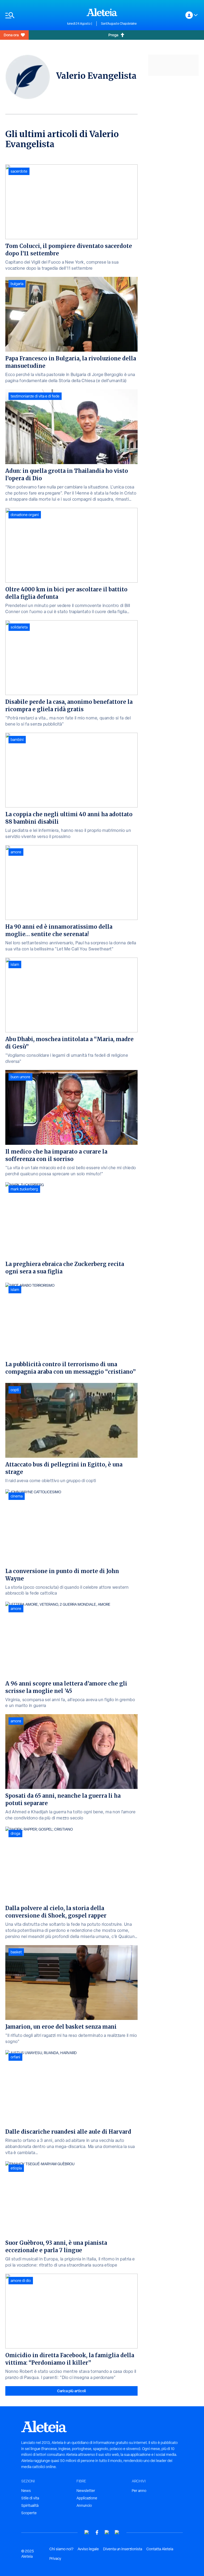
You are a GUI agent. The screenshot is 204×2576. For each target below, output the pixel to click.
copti (15, 1390)
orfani (15, 2057)
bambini (17, 740)
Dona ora (11, 35)
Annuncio (84, 2505)
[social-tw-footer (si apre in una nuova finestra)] (107, 2532)
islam (15, 964)
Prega (113, 35)
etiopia (16, 2168)
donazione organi (25, 515)
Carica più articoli (71, 2391)
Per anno (139, 2491)
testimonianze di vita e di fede (35, 396)
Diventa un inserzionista (123, 2549)
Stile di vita (30, 2498)
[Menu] (34, 15)
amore (16, 852)
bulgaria (17, 284)
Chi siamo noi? (61, 2549)
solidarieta (19, 627)
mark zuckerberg (24, 1189)
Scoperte (29, 2513)
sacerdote (19, 171)
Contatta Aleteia (160, 2549)
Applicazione (87, 2498)
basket (16, 1952)
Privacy (55, 2558)
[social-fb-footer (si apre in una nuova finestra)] (97, 2532)
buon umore (20, 1077)
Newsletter (86, 2491)
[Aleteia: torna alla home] (102, 12)
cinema (17, 1496)
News (26, 2491)
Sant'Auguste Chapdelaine (119, 24)
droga (15, 1833)
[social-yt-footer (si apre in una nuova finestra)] (87, 2532)
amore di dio (21, 2281)
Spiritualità (30, 2505)
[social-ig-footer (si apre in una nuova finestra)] (117, 2532)
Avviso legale (88, 2549)
